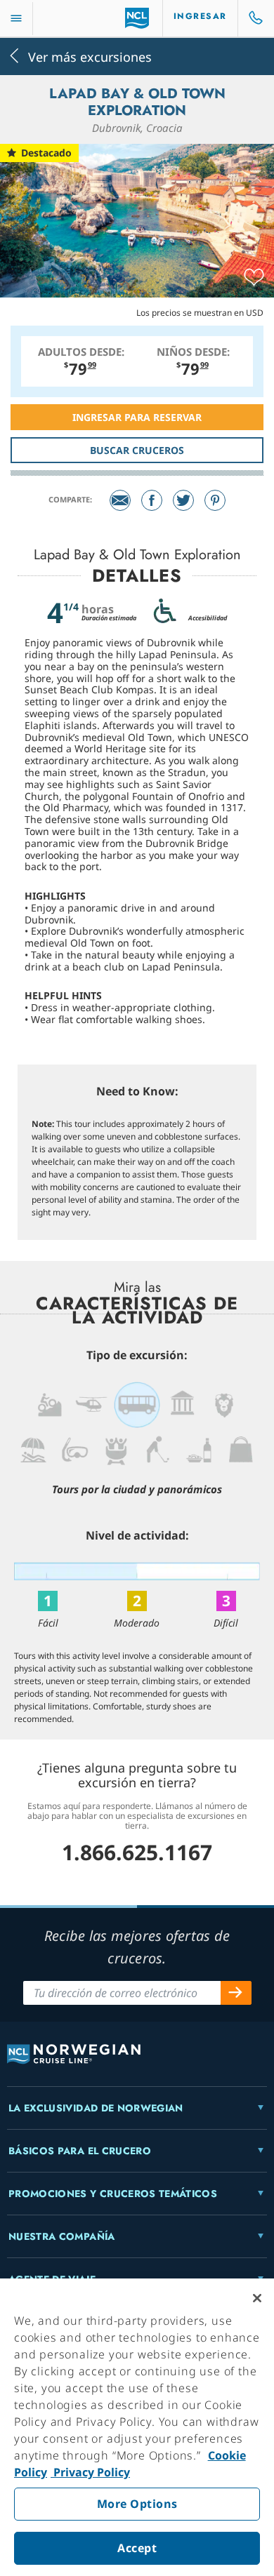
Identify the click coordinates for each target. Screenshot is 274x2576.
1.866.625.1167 (137, 1852)
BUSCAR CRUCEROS (137, 450)
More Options (137, 2504)
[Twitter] (183, 500)
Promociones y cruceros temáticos (113, 2194)
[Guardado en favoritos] (254, 278)
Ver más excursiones (90, 56)
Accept (137, 2548)
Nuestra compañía (62, 2236)
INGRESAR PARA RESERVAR (137, 417)
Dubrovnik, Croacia (137, 128)
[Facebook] (152, 500)
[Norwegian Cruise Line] (137, 18)
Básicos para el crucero (80, 2151)
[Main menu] (16, 19)
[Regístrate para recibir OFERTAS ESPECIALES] (236, 1993)
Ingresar (200, 16)
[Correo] (120, 500)
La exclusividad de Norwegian (96, 2108)
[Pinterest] (215, 500)
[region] (137, 2427)
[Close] (257, 2298)
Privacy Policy (90, 2472)
